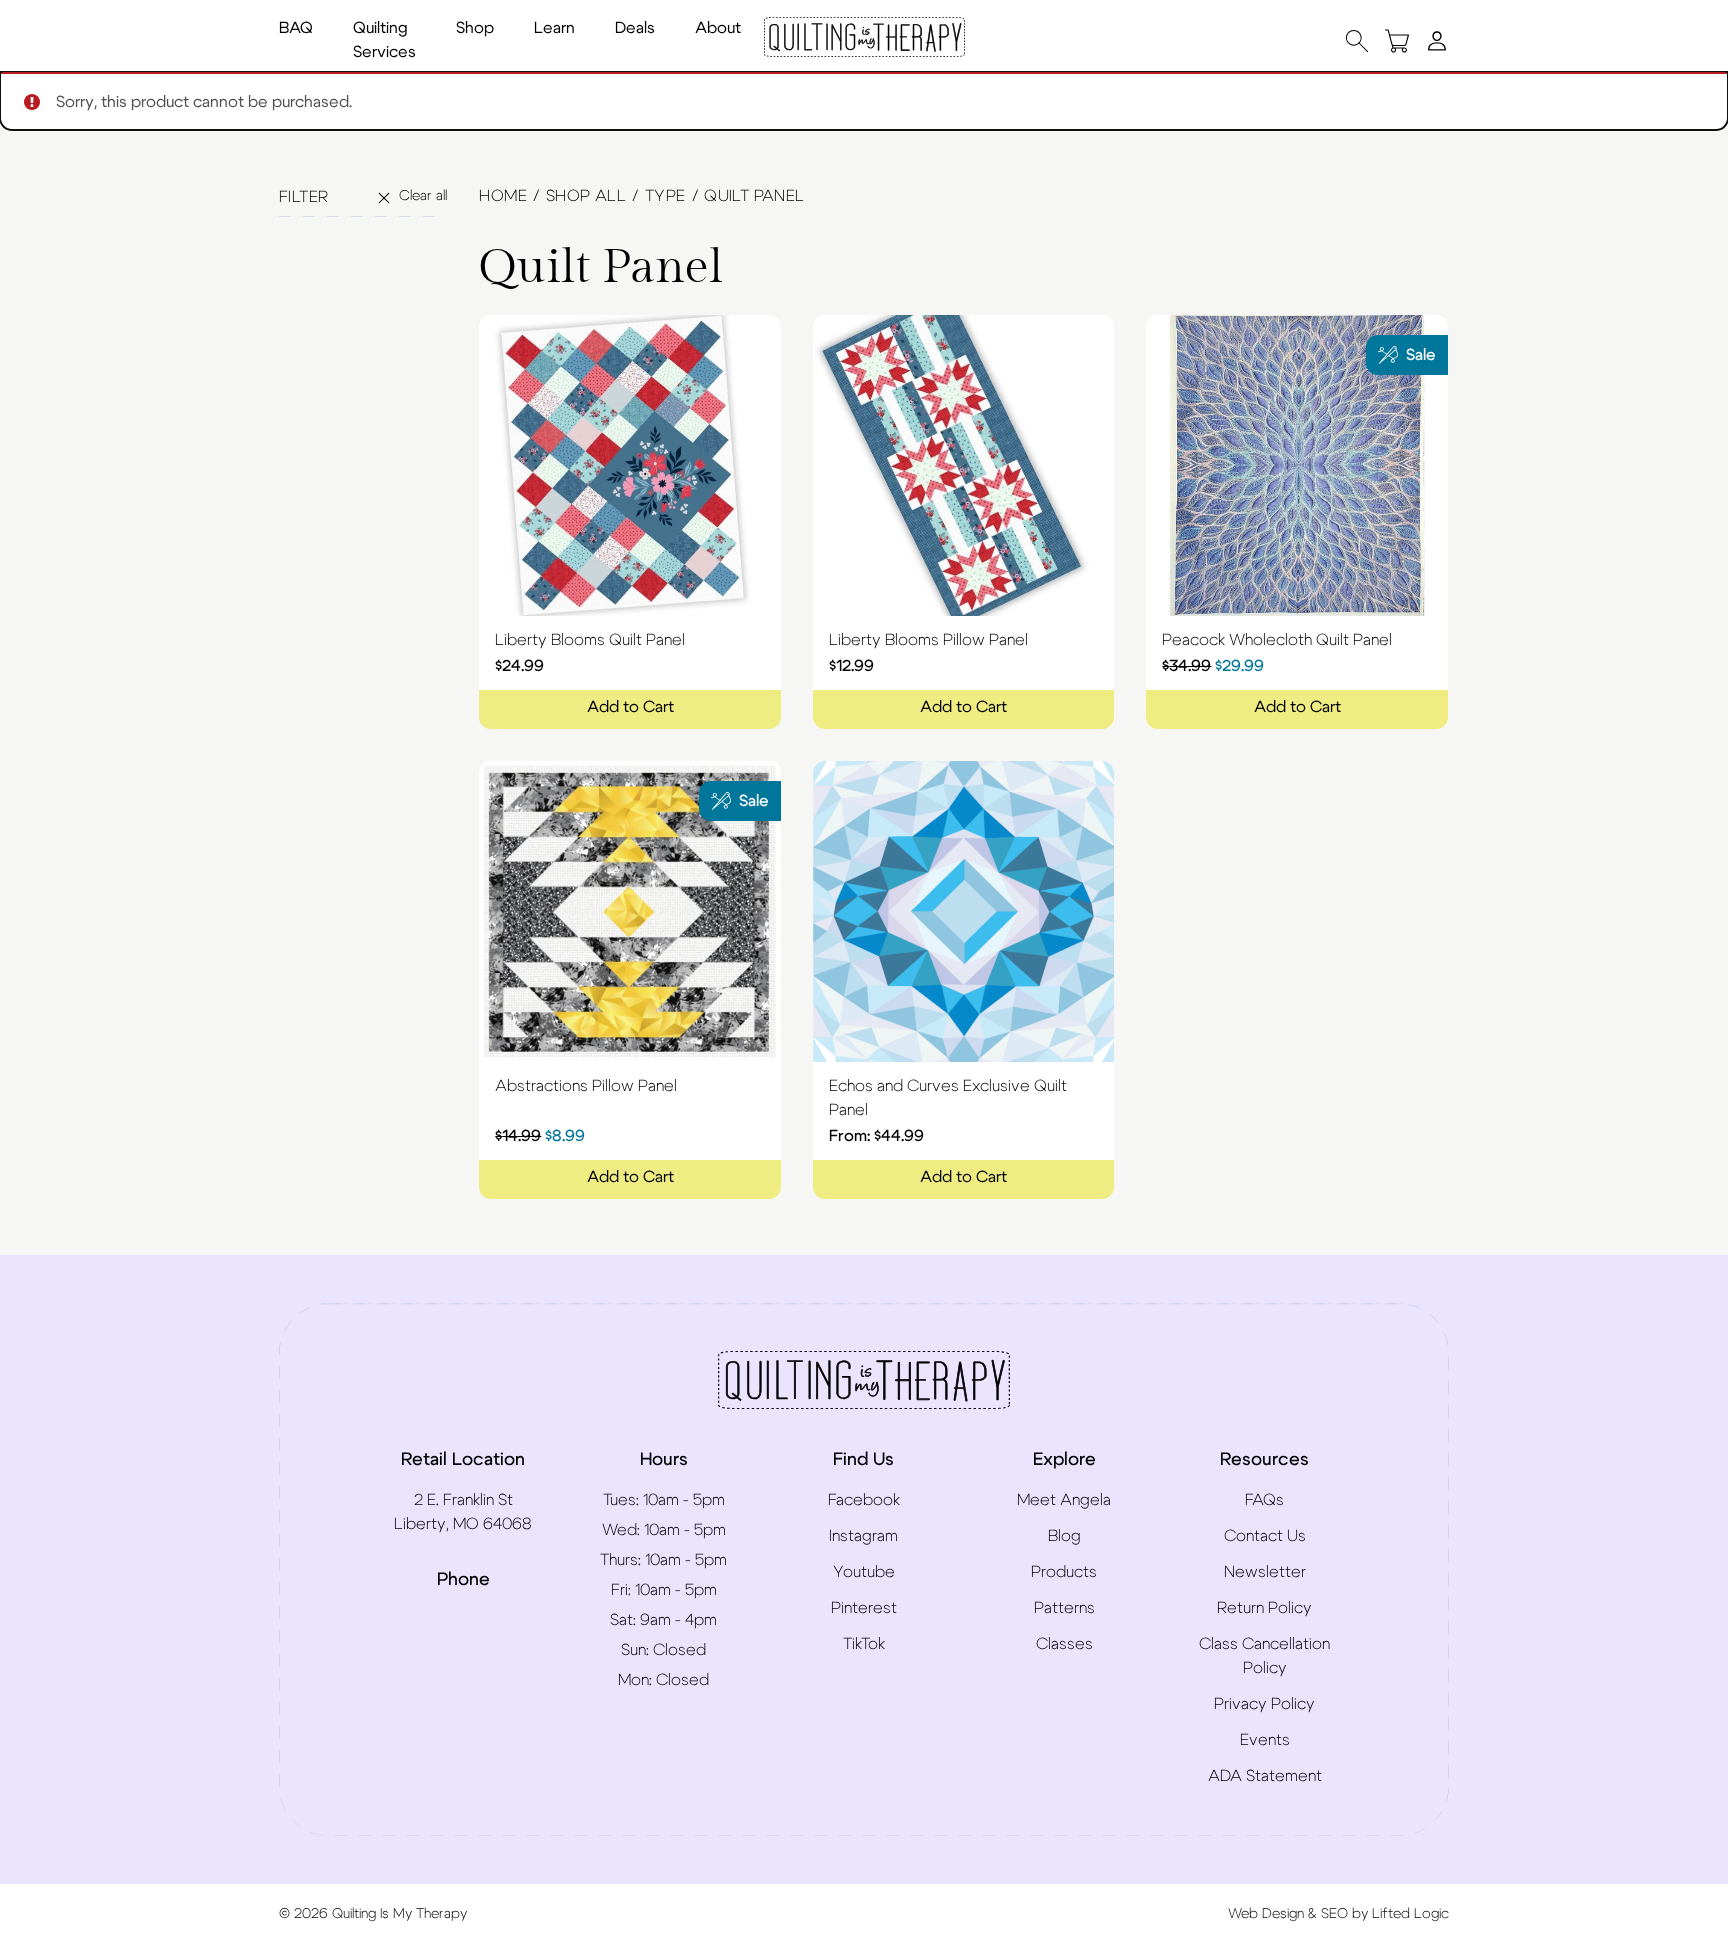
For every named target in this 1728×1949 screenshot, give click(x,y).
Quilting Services (384, 40)
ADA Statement (1265, 1776)
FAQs (1264, 1500)
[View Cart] (1397, 40)
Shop (475, 28)
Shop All (586, 196)
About (718, 28)
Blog (1064, 1536)
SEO (1334, 1914)
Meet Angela (1064, 1500)
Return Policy (1264, 1608)
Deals (635, 28)
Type (665, 196)
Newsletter (1265, 1572)
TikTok (864, 1644)
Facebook (864, 1500)
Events (1265, 1740)
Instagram (863, 1536)
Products (1064, 1572)
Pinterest (864, 1608)
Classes (1064, 1644)
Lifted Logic (1410, 1914)
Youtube (864, 1572)
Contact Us (1265, 1536)
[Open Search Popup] (1357, 40)
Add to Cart (630, 707)
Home (503, 196)
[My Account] (1437, 40)
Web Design (1266, 1914)
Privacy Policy (1264, 1704)
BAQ (296, 28)
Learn (554, 28)
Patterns (1064, 1608)
